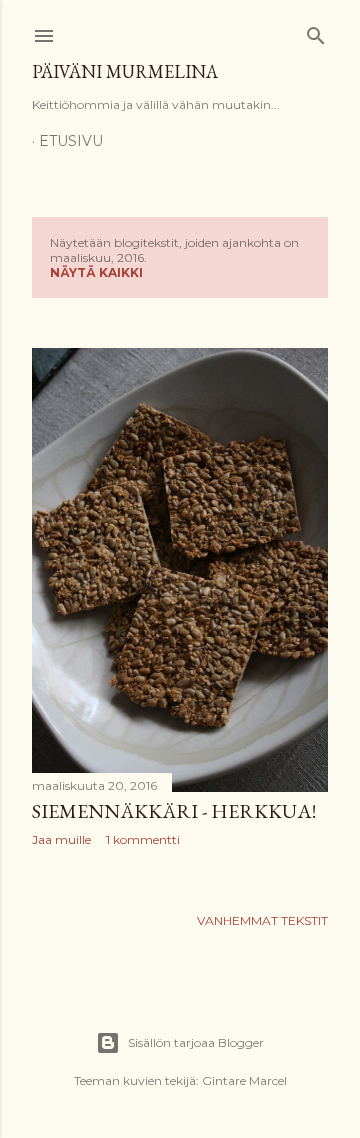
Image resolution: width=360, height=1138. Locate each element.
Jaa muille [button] (61, 839)
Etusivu (71, 141)
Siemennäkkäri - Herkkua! (174, 811)
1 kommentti (143, 839)
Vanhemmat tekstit (262, 920)
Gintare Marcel (244, 1080)
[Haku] (316, 31)
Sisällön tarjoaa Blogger (196, 1042)
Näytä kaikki (96, 272)
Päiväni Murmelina (125, 71)
